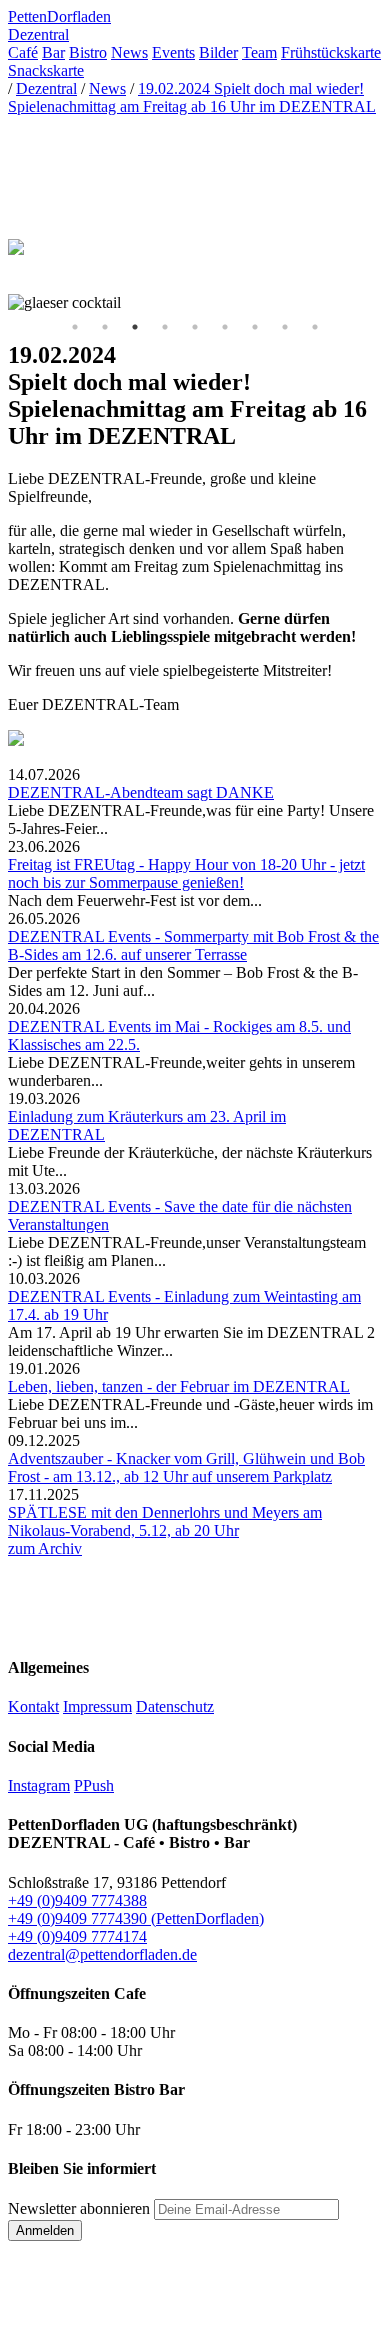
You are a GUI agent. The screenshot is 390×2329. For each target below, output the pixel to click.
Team (259, 52)
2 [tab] (105, 327)
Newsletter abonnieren (79, 2208)
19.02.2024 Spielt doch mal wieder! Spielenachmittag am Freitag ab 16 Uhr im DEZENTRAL (192, 97)
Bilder (218, 52)
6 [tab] (225, 327)
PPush (94, 1785)
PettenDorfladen (59, 16)
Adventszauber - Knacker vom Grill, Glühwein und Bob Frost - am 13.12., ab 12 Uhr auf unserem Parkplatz (186, 1467)
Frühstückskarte (331, 52)
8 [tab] (285, 327)
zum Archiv (45, 1548)
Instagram (39, 1785)
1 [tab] (75, 327)
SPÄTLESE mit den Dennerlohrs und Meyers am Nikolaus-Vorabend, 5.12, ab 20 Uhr (165, 1521)
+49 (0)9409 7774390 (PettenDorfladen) (136, 1918)
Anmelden (45, 2230)
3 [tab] (135, 327)
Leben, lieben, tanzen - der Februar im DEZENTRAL (179, 1386)
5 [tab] (195, 327)
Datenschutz (175, 1706)
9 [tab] (315, 327)
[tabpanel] (195, 303)
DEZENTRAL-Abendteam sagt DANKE (141, 792)
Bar (53, 52)
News (129, 52)
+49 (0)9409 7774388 (77, 1900)
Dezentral (38, 34)
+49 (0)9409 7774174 (77, 1936)
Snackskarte (46, 70)
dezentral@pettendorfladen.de (102, 1954)
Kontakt (33, 1706)
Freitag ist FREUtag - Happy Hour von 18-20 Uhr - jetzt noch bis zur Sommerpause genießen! (186, 873)
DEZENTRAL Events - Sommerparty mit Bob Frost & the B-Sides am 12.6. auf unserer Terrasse (193, 945)
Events (173, 52)
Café (23, 52)
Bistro (88, 52)
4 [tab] (165, 327)
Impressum (97, 1706)
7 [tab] (255, 327)
